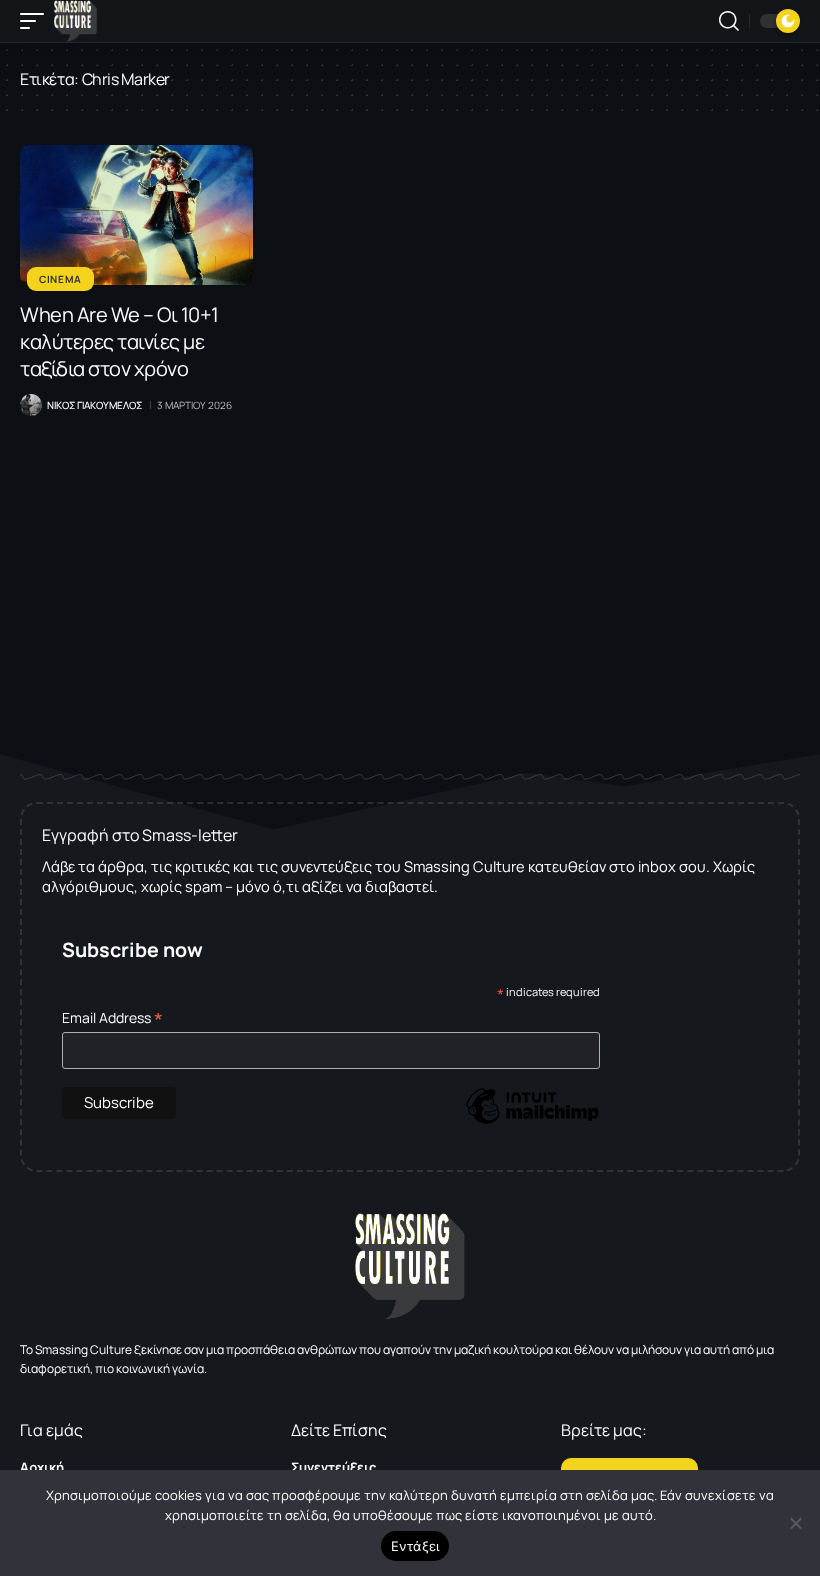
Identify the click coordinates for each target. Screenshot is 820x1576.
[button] (37, 21)
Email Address (112, 1017)
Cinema (60, 279)
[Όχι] (795, 1523)
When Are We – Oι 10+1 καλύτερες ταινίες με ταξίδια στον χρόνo (119, 341)
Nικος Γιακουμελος (94, 405)
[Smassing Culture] (75, 21)
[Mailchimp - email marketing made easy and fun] (532, 1120)
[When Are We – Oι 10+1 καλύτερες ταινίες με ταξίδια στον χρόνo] (136, 215)
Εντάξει (415, 1546)
